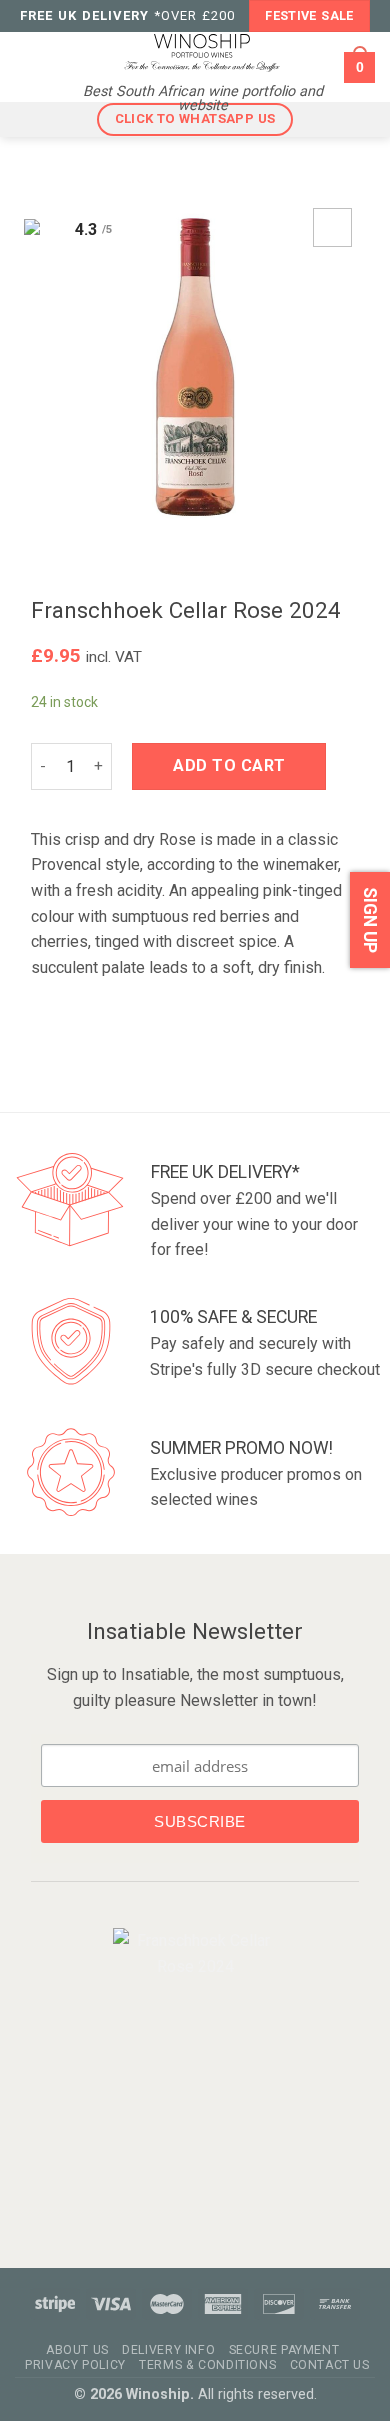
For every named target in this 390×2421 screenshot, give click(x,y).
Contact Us (330, 2365)
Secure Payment (284, 2350)
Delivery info (168, 2350)
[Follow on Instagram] (208, 2022)
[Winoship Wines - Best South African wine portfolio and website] (202, 52)
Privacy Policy (75, 2365)
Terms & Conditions (207, 2365)
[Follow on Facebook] (178, 2022)
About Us (77, 2350)
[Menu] (28, 67)
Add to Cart (229, 765)
